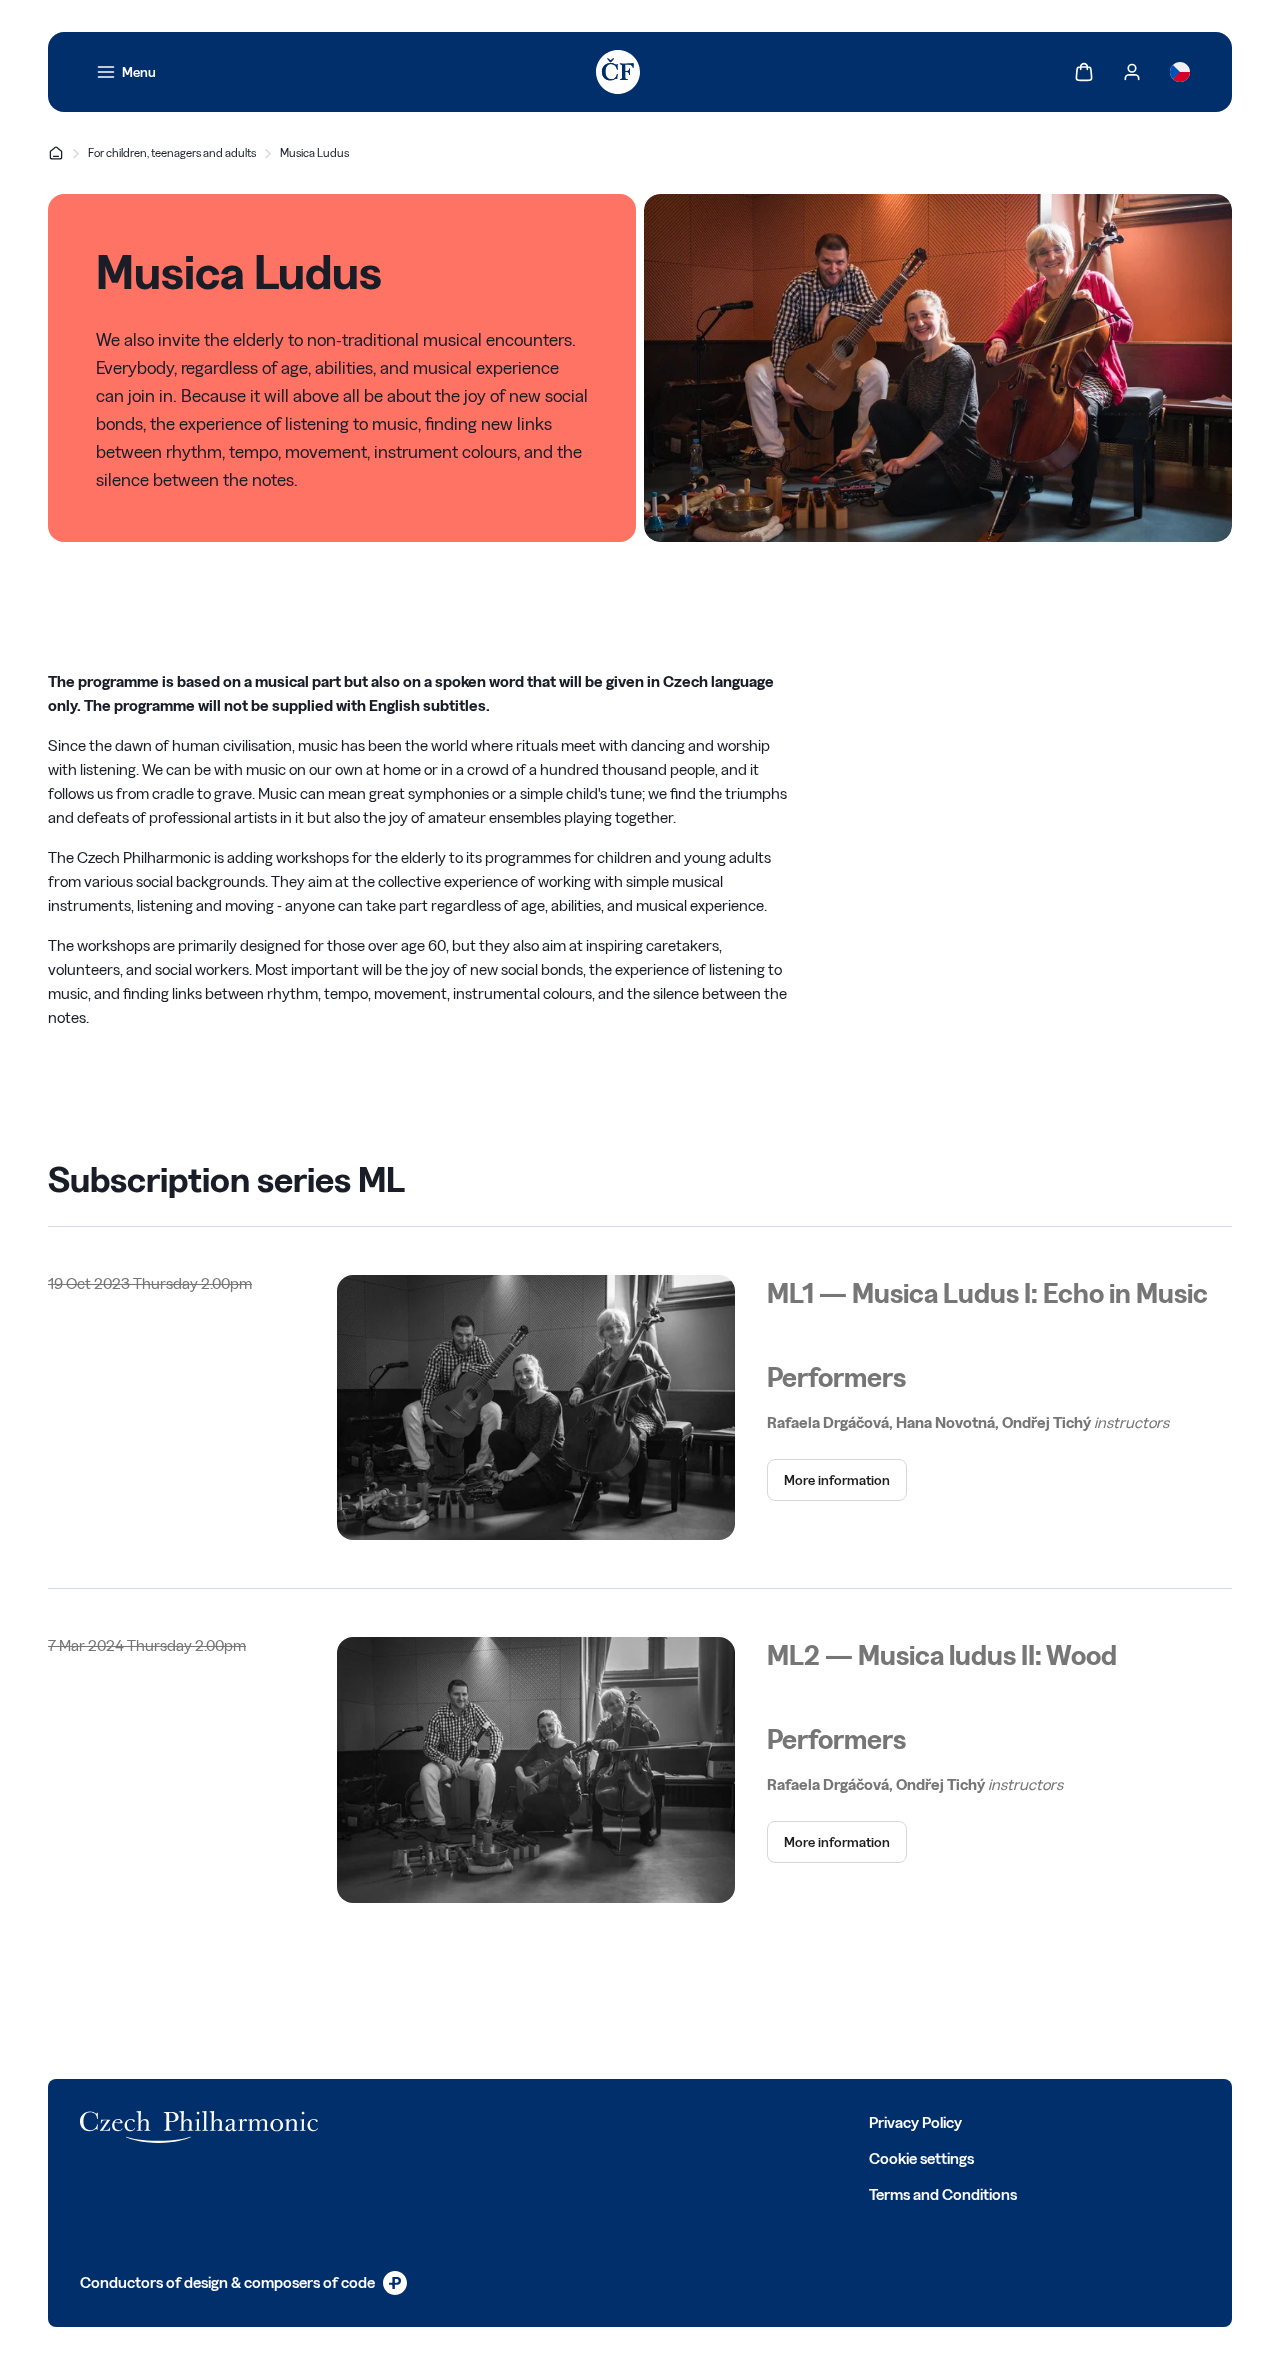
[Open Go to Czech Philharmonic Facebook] (386, 2121)
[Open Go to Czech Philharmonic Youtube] (518, 2121)
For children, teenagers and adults (172, 152)
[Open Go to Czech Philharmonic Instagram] (474, 2121)
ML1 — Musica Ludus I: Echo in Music (987, 1293)
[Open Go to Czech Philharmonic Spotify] (562, 2121)
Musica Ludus (314, 152)
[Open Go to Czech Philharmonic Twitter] (430, 2121)
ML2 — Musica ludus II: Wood (942, 1655)
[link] (126, 72)
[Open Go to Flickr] (606, 2121)
